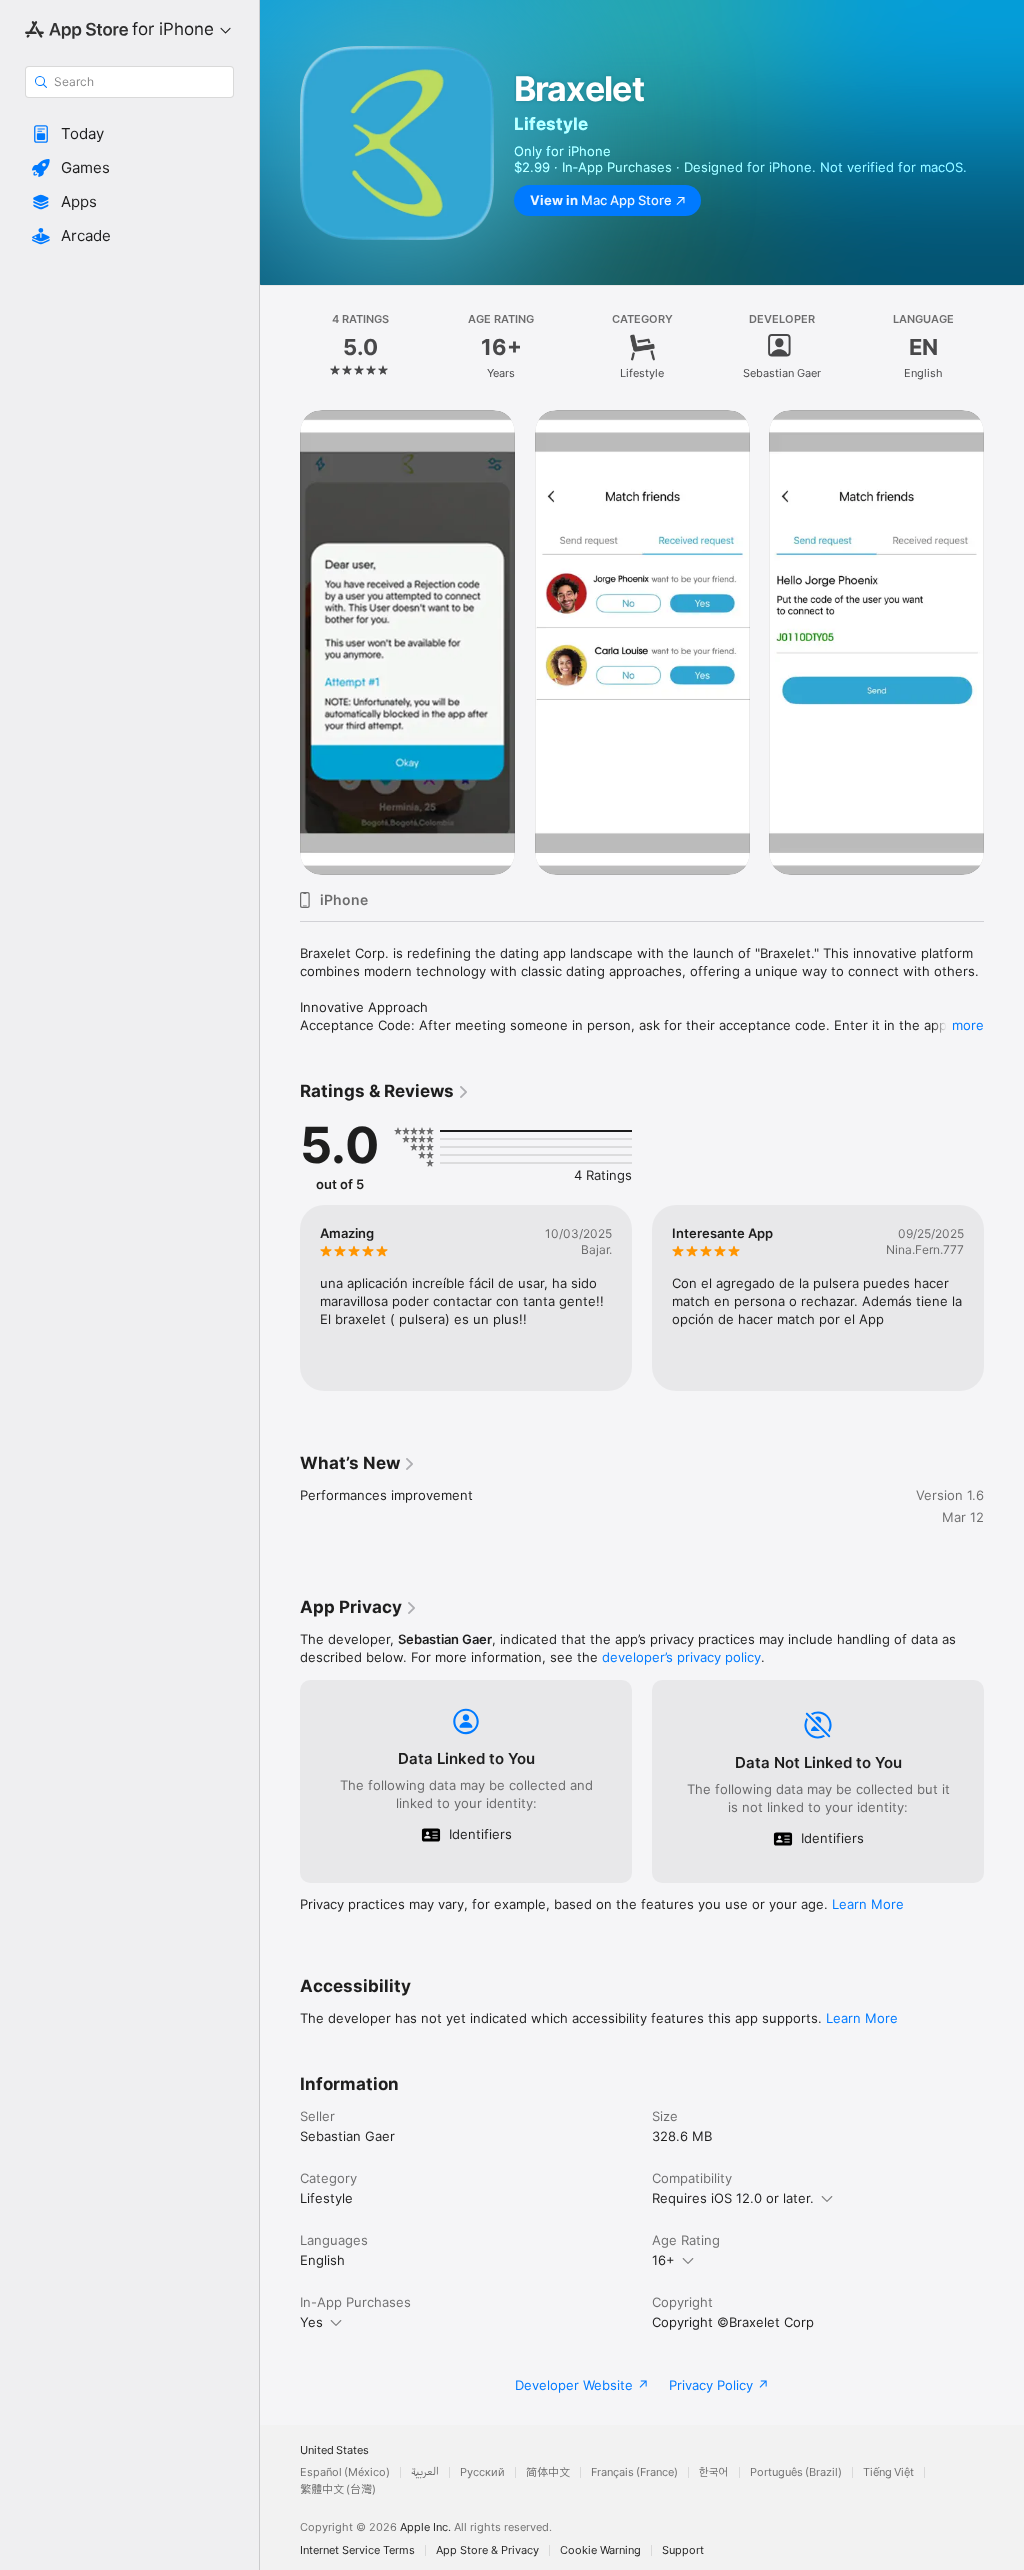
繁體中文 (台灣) (338, 2489)
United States (334, 2450)
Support (683, 2550)
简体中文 (548, 2472)
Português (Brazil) (796, 2472)
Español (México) (345, 2472)
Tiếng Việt (888, 2472)
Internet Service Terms (357, 2550)
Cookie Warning (600, 2550)
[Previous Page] (280, 347)
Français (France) (634, 2472)
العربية (425, 2472)
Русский (482, 2472)
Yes (311, 2322)
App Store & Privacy (487, 2550)
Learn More (868, 1904)
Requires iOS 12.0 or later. (733, 2198)
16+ (663, 2260)
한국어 (714, 2472)
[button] (129, 134)
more (968, 1025)
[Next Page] (1004, 347)
